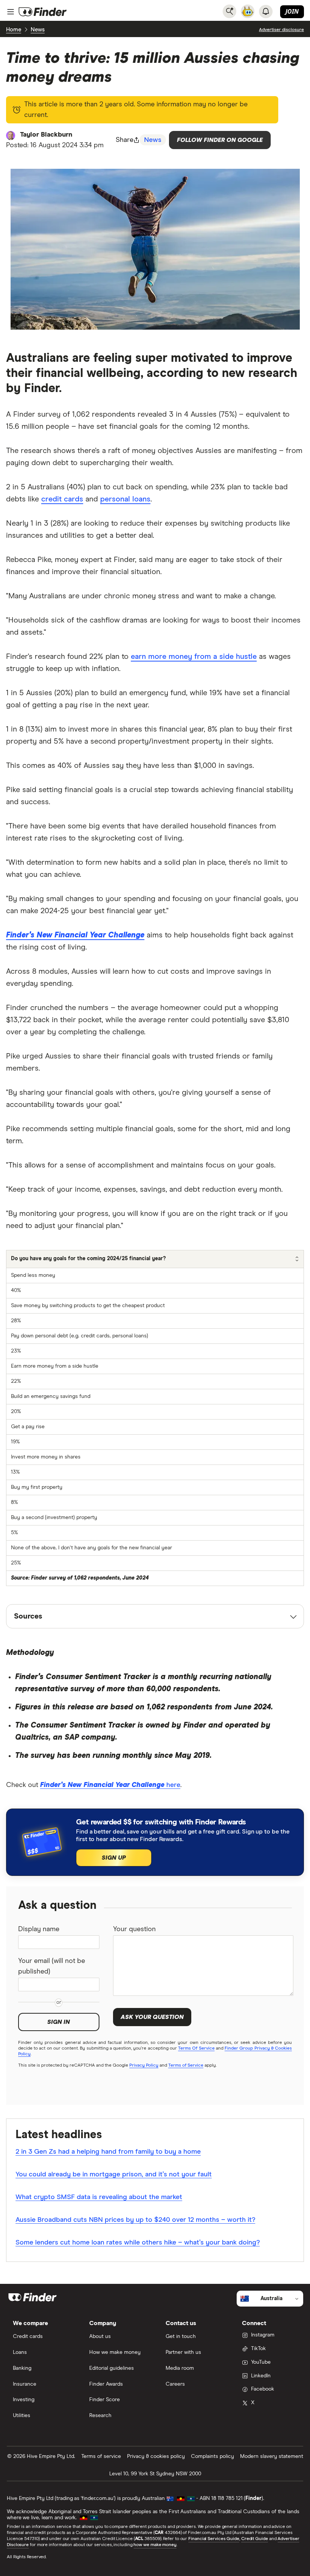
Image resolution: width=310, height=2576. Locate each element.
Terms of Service (186, 2065)
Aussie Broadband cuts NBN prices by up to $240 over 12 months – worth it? (135, 2220)
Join (292, 11)
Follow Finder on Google (220, 140)
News (38, 30)
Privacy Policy (144, 2065)
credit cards (62, 499)
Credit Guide (255, 2539)
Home (14, 30)
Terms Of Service (196, 2048)
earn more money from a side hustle (194, 657)
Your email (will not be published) (52, 1966)
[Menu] (11, 12)
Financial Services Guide (214, 2539)
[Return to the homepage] (43, 12)
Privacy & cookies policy (156, 2456)
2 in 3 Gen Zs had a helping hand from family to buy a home (108, 2152)
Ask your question (152, 2017)
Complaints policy (212, 2456)
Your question (134, 1929)
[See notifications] (266, 11)
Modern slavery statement (272, 2456)
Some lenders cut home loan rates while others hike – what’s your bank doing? (138, 2243)
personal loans (125, 499)
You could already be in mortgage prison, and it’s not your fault (114, 2174)
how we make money (155, 2545)
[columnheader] (155, 1259)
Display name (39, 1929)
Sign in (59, 2022)
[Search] (229, 11)
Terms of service (101, 2456)
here (110, 1785)
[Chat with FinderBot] (248, 11)
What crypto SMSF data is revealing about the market (99, 2197)
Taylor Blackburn (46, 135)
